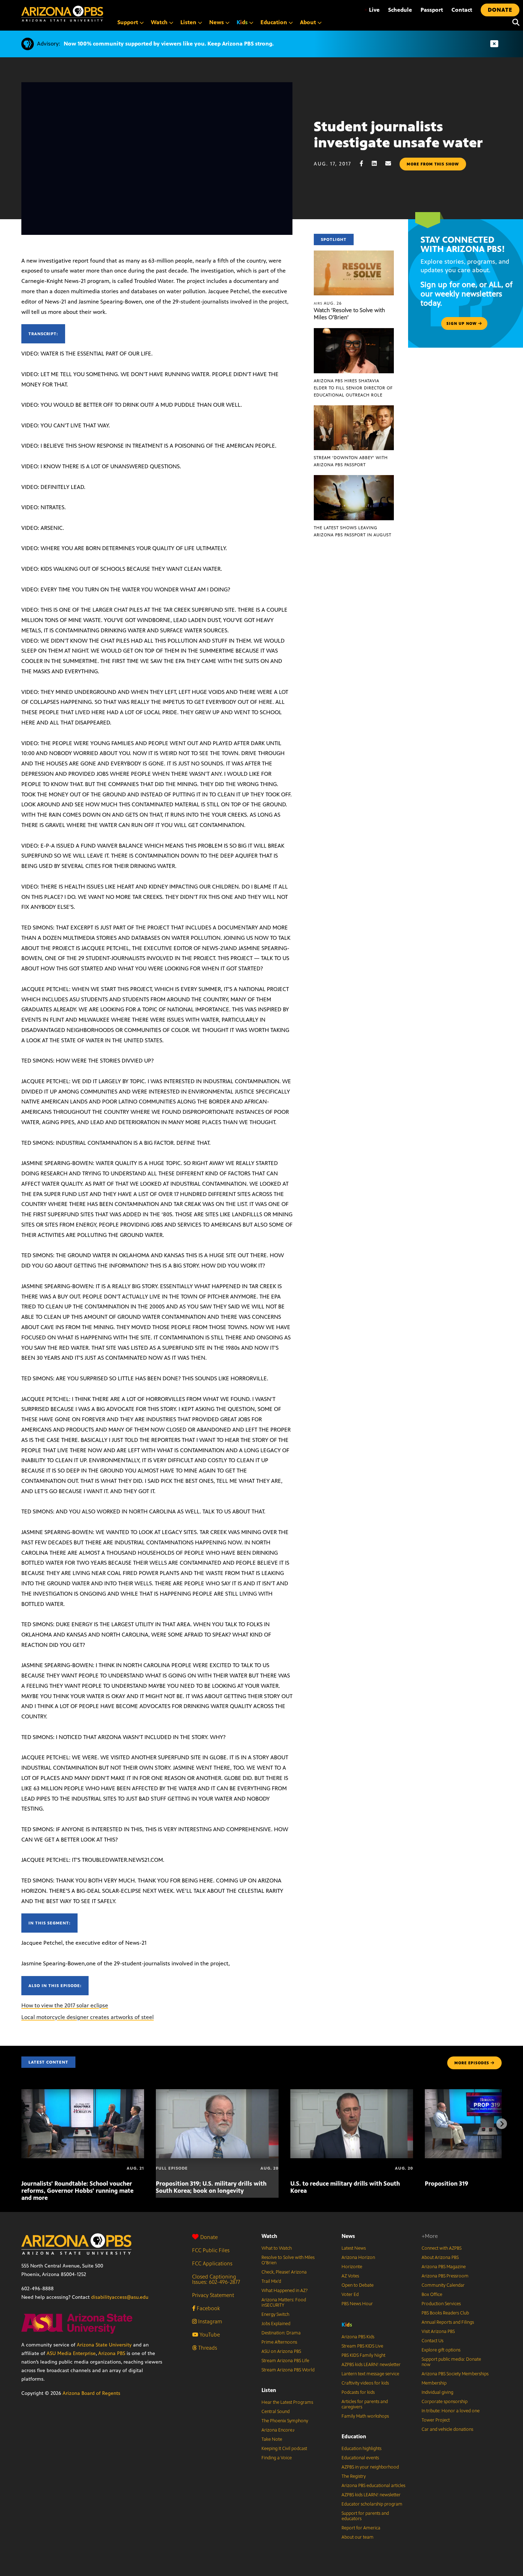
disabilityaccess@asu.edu (120, 2297)
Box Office (432, 2295)
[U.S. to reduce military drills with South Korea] (352, 2093)
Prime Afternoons (279, 2342)
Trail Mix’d (271, 2281)
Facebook (208, 2308)
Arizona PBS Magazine (444, 2267)
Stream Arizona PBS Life (285, 2361)
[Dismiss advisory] (494, 44)
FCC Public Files (211, 2250)
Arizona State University (104, 2345)
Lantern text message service (370, 2374)
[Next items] (502, 2124)
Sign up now (462, 323)
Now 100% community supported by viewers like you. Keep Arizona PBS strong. (169, 44)
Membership (434, 2383)
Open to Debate (358, 2285)
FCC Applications (212, 2263)
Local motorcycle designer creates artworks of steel (88, 2017)
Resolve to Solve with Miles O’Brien (288, 2260)
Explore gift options (441, 2350)
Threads (207, 2348)
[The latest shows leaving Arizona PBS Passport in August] (354, 479)
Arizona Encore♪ (278, 2430)
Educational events (360, 2458)
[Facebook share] (365, 164)
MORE (472, 2063)
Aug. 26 (328, 303)
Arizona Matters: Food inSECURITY (284, 2303)
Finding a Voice (277, 2458)
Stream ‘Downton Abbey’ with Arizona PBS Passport (351, 461)
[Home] (62, 14)
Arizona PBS (112, 2353)
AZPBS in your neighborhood (370, 2467)
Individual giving (437, 2392)
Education (354, 2436)
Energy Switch (275, 2314)
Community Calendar (443, 2285)
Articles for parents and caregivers (365, 2404)
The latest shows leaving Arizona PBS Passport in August (353, 531)
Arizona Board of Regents (91, 2393)
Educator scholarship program (372, 2504)
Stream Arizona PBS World (288, 2370)
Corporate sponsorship (445, 2402)
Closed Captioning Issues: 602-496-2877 (216, 2279)
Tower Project (436, 2420)
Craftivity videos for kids (365, 2383)
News (348, 2236)
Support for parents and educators (365, 2516)
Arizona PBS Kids (358, 2337)
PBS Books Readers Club (445, 2313)
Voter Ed (350, 2295)
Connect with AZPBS (442, 2248)
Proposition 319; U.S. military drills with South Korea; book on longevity (211, 2187)
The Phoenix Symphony (285, 2421)
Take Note (272, 2439)
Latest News (354, 2248)
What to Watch (277, 2248)
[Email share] (392, 164)
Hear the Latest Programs (287, 2402)
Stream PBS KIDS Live (362, 2346)
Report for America (361, 2528)
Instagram (209, 2321)
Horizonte (352, 2267)
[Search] (514, 22)
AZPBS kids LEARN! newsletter (371, 2365)
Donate (209, 2237)
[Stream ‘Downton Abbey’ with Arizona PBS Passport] (354, 409)
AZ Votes (350, 2276)
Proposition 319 (447, 2183)
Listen (269, 2390)
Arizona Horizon (358, 2258)
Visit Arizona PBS (438, 2332)
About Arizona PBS (440, 2258)
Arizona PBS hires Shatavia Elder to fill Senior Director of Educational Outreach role (353, 388)
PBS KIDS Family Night (363, 2355)
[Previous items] (21, 2124)
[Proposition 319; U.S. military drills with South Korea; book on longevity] (217, 2093)
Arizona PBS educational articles (373, 2486)
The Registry (354, 2476)
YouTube (209, 2335)
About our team (358, 2537)
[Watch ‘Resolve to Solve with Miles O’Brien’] (354, 254)
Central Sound (276, 2412)
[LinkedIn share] (378, 164)
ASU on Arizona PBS (281, 2351)
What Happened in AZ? (285, 2291)
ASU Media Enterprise (71, 2353)
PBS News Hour (357, 2304)
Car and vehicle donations (447, 2429)
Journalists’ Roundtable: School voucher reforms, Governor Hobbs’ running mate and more (77, 2191)
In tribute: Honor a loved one (451, 2411)
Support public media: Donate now (451, 2362)
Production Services (441, 2304)
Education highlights (361, 2449)
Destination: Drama (281, 2333)
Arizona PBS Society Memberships (455, 2374)
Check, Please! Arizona (284, 2272)
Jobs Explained (276, 2324)
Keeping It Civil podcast (284, 2449)
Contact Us (432, 2341)
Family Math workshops (365, 2416)
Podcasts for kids (358, 2392)
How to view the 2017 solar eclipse (65, 2005)
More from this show (433, 164)
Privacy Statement (213, 2295)
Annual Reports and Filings (448, 2322)
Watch (269, 2236)
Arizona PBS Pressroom (445, 2276)
